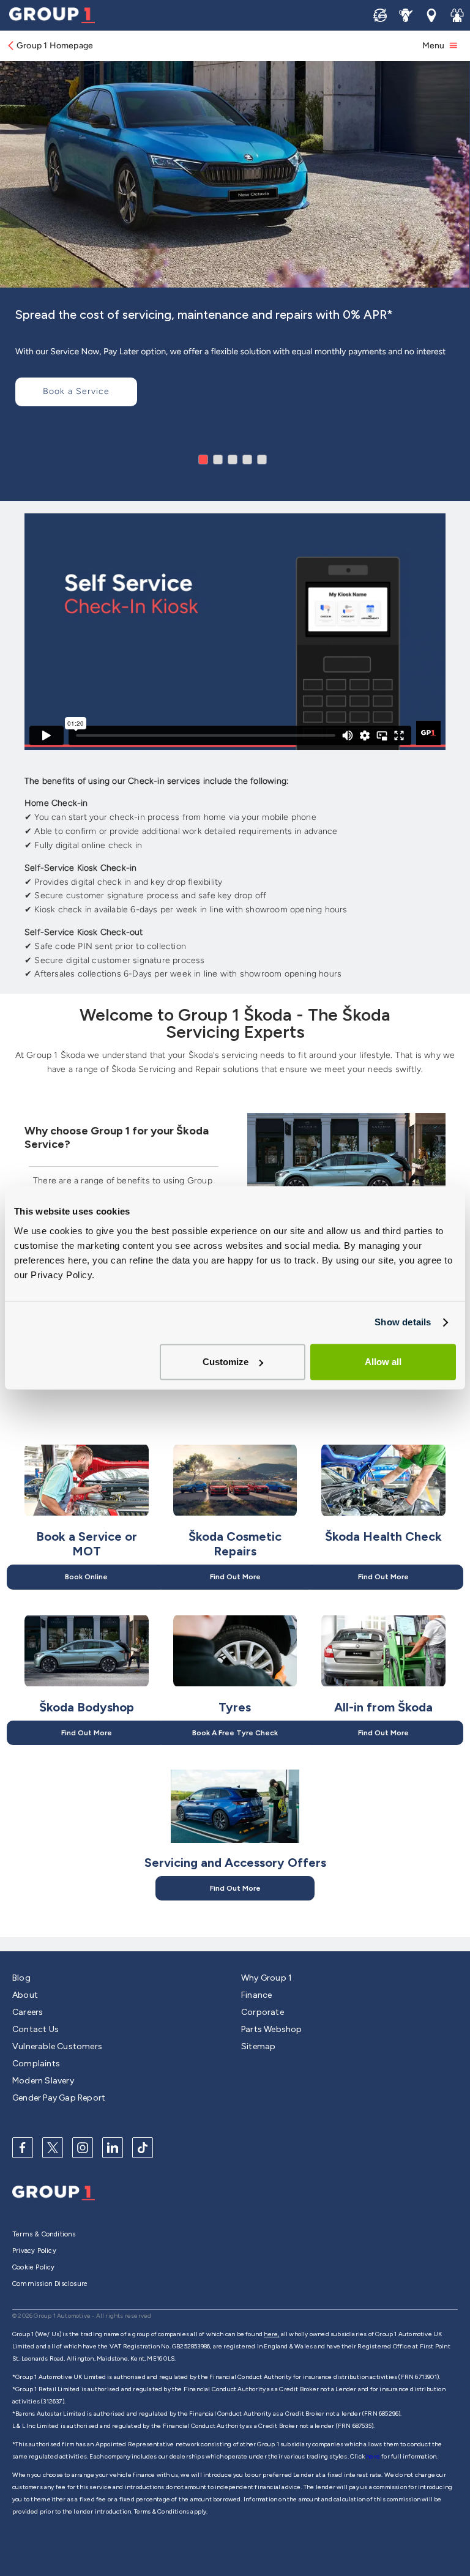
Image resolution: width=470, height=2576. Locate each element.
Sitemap (258, 2046)
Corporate (263, 2012)
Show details (403, 1322)
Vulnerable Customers (57, 2046)
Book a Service (76, 391)
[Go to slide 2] (218, 460)
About (25, 1995)
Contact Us (35, 2029)
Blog (21, 1978)
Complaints (36, 2064)
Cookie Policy (34, 2267)
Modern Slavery (43, 2081)
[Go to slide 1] (203, 460)
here (374, 2456)
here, (271, 2334)
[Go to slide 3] (233, 460)
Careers (28, 2012)
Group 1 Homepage (55, 46)
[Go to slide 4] (247, 460)
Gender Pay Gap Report (59, 2098)
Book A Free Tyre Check (235, 1733)
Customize (226, 1362)
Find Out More (235, 1577)
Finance (256, 1995)
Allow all (383, 1362)
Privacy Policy (34, 2251)
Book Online (86, 1577)
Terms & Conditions (44, 2234)
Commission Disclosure (50, 2284)
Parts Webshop (272, 2029)
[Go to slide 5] (262, 460)
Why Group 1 (267, 1978)
